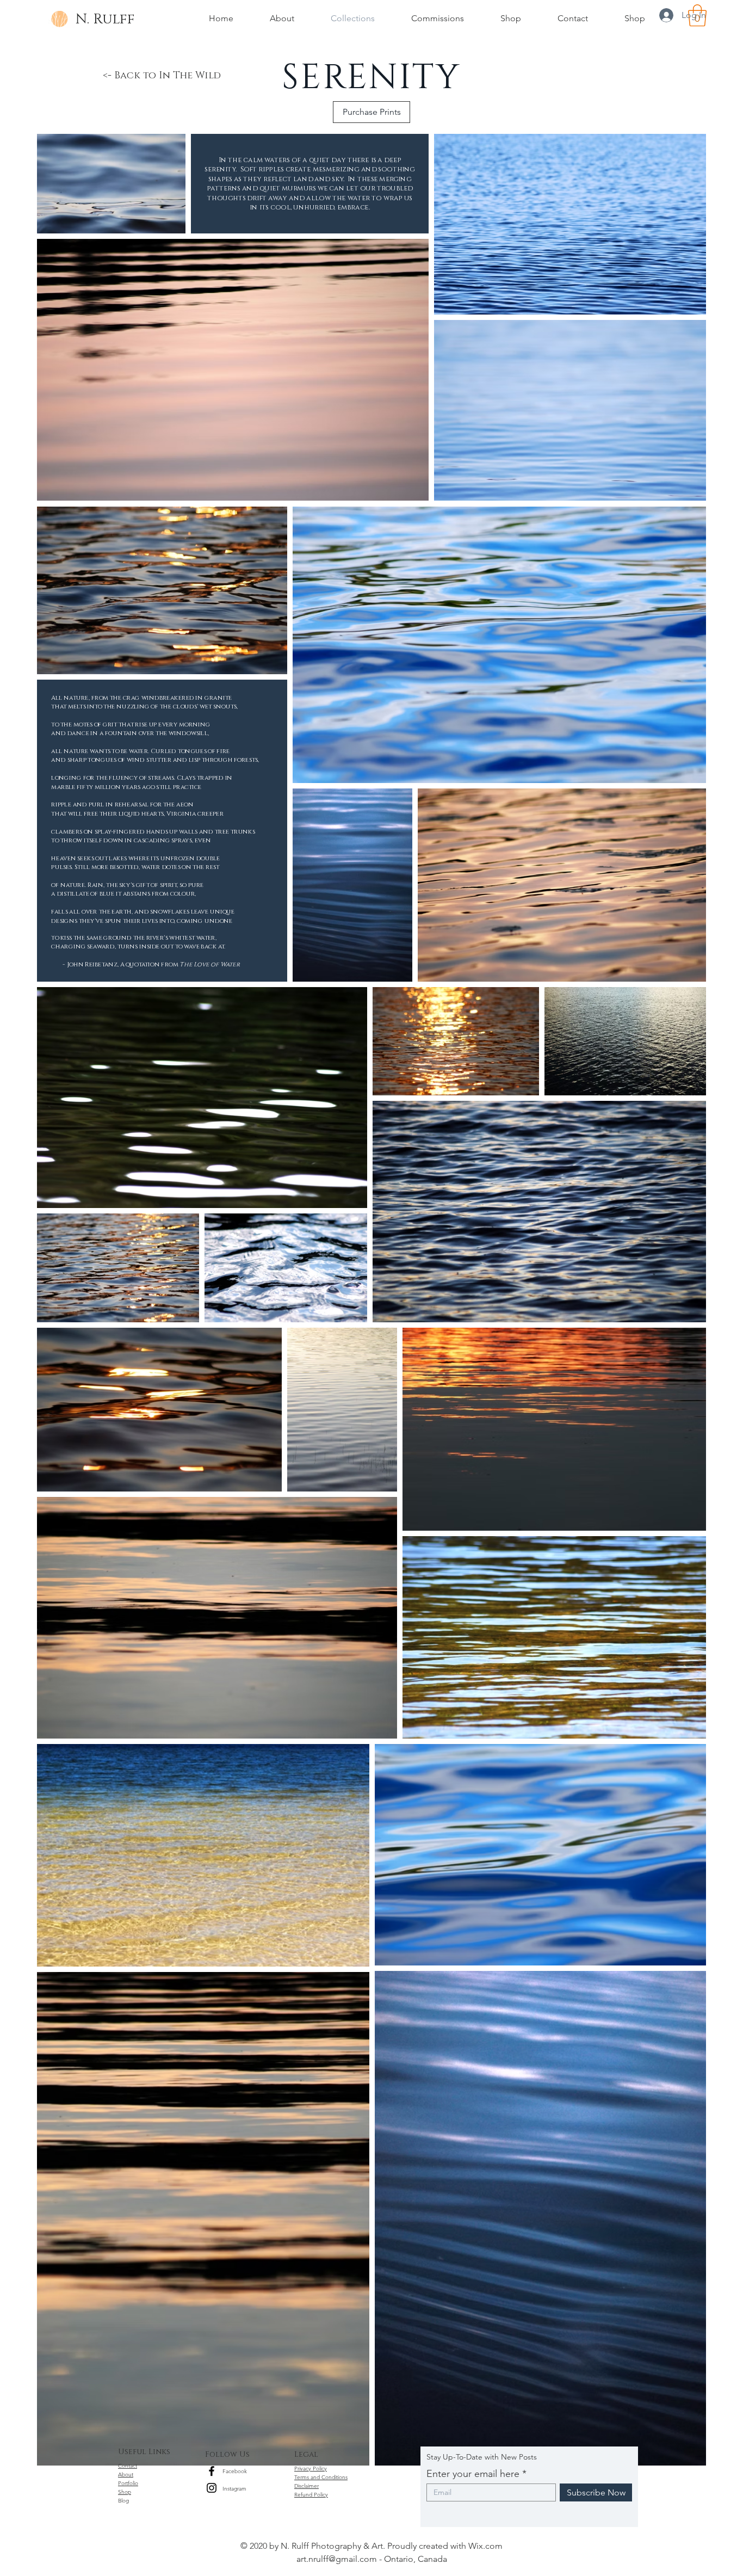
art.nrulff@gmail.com (337, 2559)
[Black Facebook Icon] (212, 2471)
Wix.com (485, 2546)
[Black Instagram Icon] (212, 2488)
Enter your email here (473, 2474)
